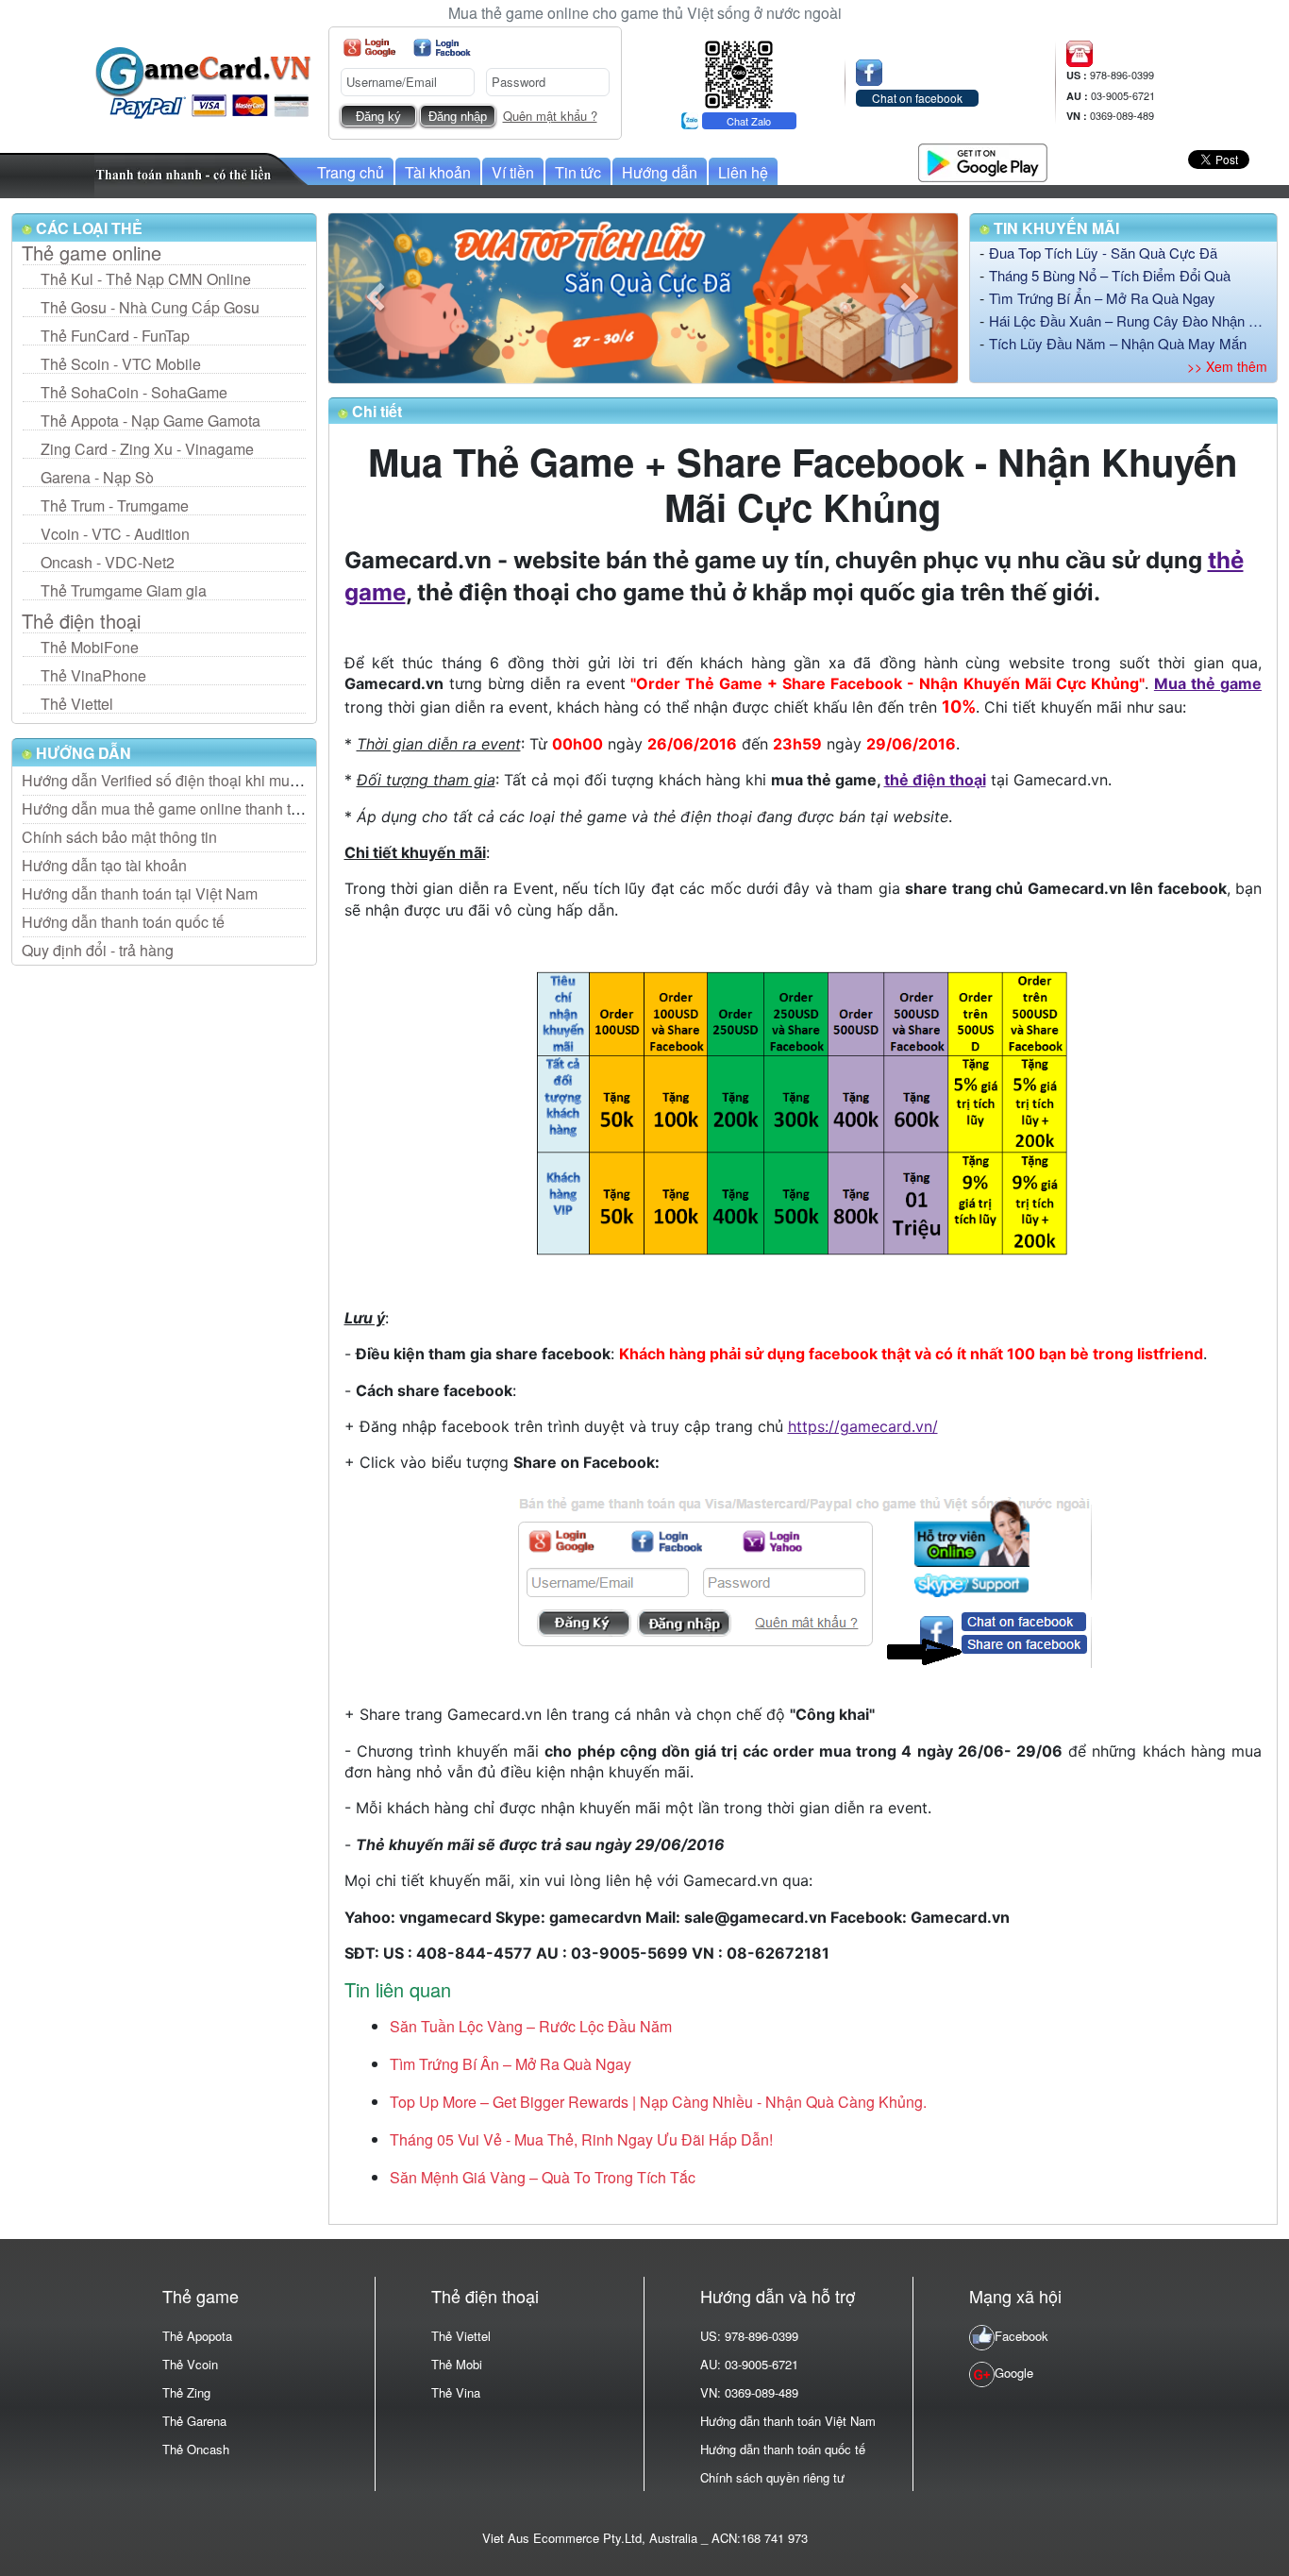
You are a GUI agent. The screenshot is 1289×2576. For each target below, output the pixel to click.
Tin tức (578, 172)
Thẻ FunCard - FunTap (115, 336)
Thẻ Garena (194, 2421)
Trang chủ (351, 172)
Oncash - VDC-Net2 (108, 562)
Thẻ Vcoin (190, 2364)
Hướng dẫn (660, 172)
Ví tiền (513, 172)
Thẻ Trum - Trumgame (115, 505)
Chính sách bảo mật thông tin (119, 837)
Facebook (1021, 2336)
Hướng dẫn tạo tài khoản (104, 865)
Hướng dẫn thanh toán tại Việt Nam (140, 893)
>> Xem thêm (1227, 366)
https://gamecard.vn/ (863, 1426)
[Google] (369, 48)
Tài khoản (438, 172)
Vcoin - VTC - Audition (115, 534)
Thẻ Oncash (196, 2449)
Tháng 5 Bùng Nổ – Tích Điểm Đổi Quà (1110, 275)
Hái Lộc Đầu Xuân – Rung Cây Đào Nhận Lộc (1129, 320)
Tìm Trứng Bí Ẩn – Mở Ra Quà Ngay (1102, 298)
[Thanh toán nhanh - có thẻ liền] (202, 173)
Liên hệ (743, 172)
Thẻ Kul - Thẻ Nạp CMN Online (146, 279)
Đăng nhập (458, 117)
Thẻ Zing (186, 2392)
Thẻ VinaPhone (93, 675)
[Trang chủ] (203, 81)
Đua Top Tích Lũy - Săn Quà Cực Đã (1103, 253)
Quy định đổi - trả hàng (98, 950)
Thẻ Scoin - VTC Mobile (121, 364)
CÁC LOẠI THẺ (87, 228)
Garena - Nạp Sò (97, 477)
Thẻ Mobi (457, 2364)
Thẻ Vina (456, 2392)
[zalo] (739, 72)
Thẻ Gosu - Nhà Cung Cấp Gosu (150, 307)
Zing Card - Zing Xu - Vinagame (147, 449)
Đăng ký (378, 117)
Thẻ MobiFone (90, 647)
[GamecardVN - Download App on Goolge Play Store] (983, 160)
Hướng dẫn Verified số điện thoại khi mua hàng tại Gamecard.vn (235, 780)
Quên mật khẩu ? (550, 116)
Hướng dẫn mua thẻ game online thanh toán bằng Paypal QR (226, 808)
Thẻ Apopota (197, 2336)
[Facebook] (442, 48)
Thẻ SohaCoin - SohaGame (134, 392)
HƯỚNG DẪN (82, 753)
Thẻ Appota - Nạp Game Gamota (151, 421)
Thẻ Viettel (77, 704)
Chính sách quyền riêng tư (772, 2477)
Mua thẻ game (1208, 683)
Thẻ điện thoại (81, 621)
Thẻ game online (92, 253)
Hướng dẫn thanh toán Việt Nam (788, 2421)
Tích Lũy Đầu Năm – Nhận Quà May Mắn (1118, 343)
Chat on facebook (917, 98)
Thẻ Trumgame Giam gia (124, 590)
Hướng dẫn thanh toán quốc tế (123, 922)
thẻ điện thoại (935, 780)
